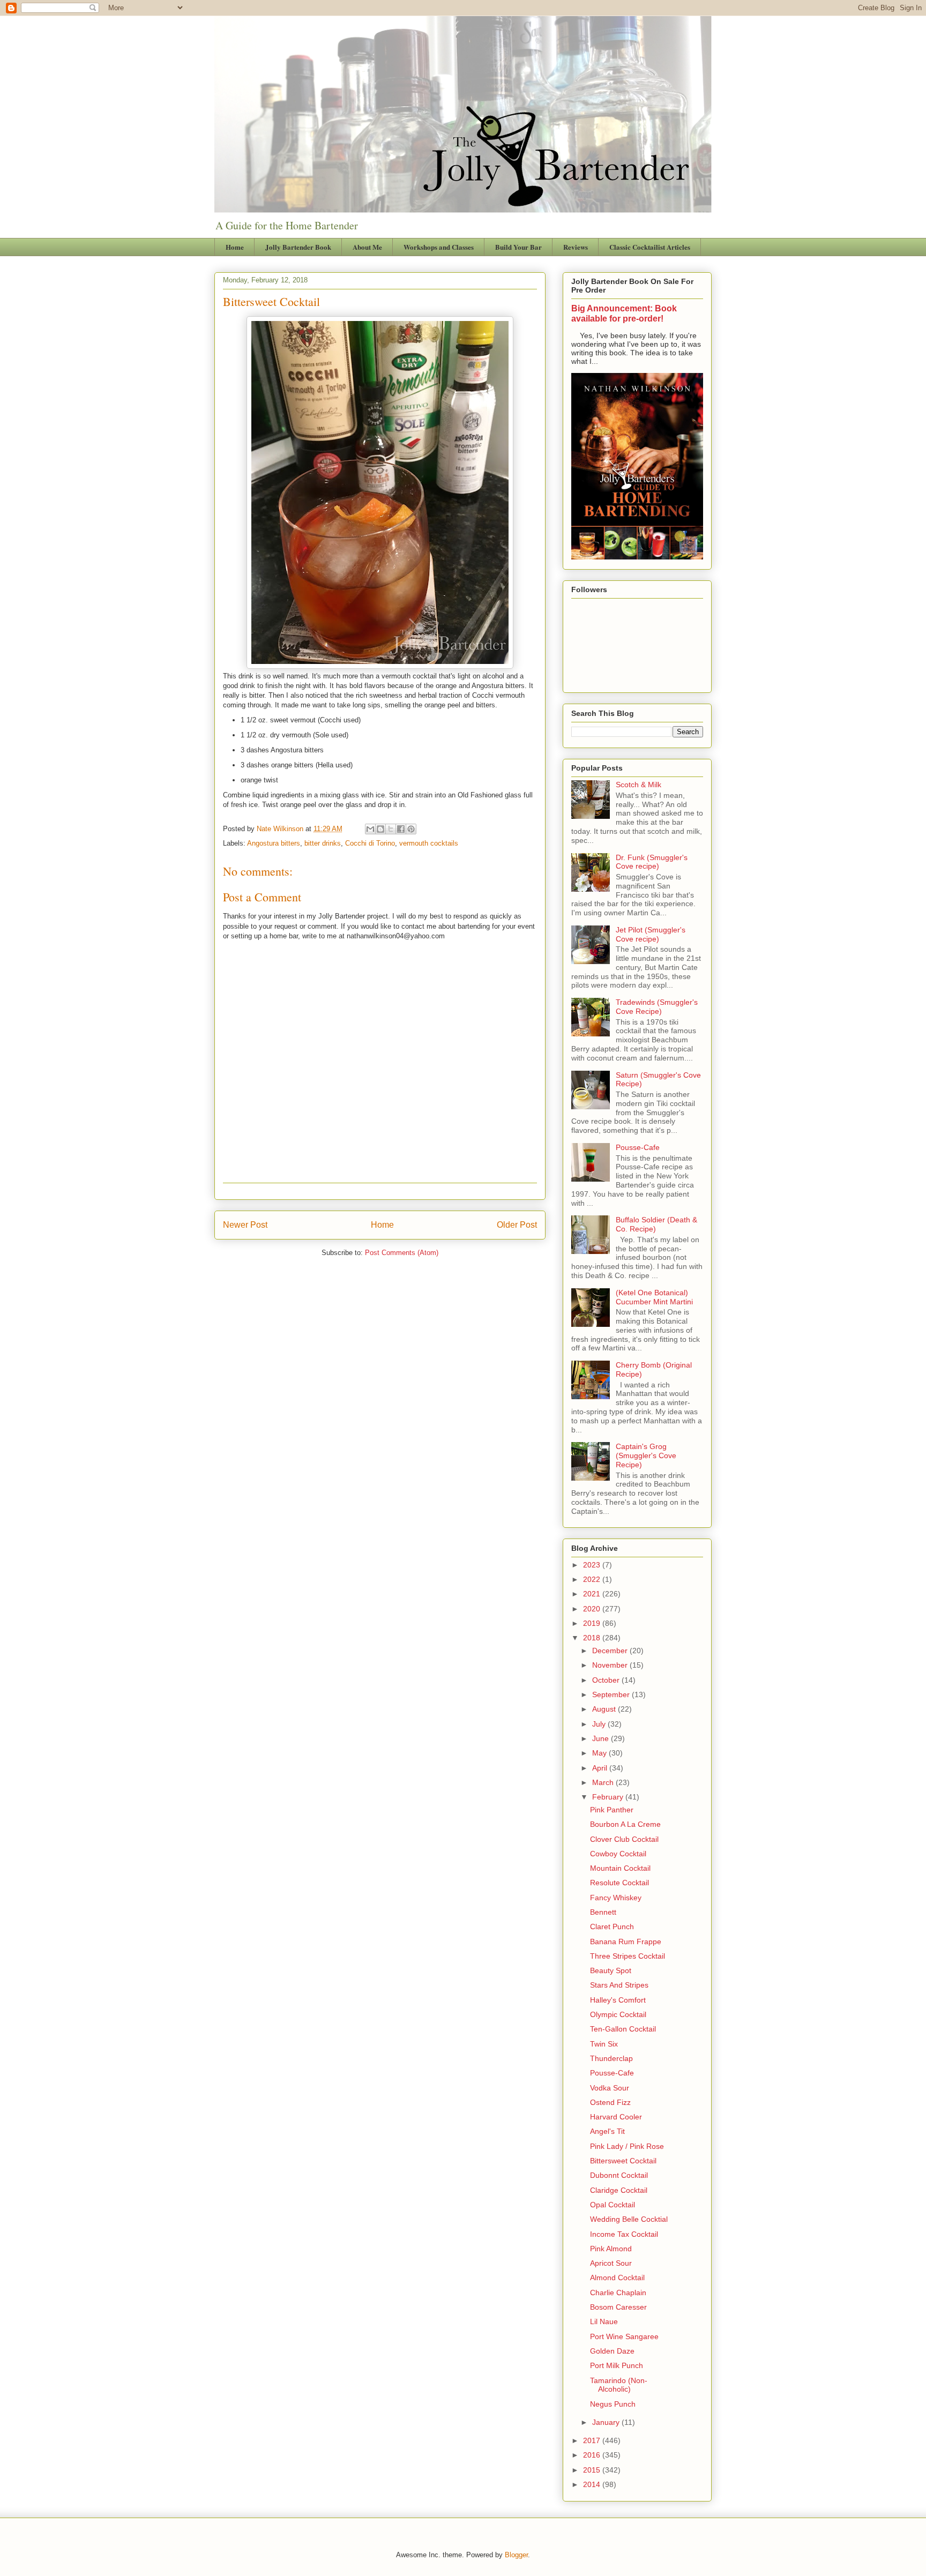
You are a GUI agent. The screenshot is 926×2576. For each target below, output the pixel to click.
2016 (593, 2455)
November (611, 1665)
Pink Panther (612, 1810)
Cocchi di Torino (370, 843)
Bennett (603, 1912)
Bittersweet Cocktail (623, 2161)
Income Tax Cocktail (624, 2234)
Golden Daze (612, 2351)
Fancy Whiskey (616, 1898)
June (602, 1738)
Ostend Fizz (610, 2102)
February (609, 1797)
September (612, 1694)
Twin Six (604, 2044)
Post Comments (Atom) (402, 1253)
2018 (593, 1638)
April (601, 1768)
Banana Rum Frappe (626, 1942)
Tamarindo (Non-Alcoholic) (619, 2385)
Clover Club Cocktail (624, 1839)
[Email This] (370, 829)
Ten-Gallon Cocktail (623, 2029)
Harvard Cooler (616, 2117)
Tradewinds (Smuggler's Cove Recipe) (657, 1007)
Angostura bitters (274, 843)
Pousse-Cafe (638, 1147)
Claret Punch (612, 1927)
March (604, 1782)
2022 (593, 1579)
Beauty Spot (611, 1970)
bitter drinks (323, 843)
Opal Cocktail (613, 2205)
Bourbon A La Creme (625, 1824)
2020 (593, 1609)
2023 (593, 1565)
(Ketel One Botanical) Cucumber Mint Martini (654, 1297)
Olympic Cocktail (618, 2014)
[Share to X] (391, 829)
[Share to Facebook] (401, 829)
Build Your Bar (518, 247)
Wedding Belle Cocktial (629, 2219)
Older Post (517, 1225)
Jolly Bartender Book (298, 247)
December (611, 1651)
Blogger (516, 2555)
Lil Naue (604, 2321)
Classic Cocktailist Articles (650, 247)
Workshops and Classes (439, 247)
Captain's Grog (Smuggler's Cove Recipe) (646, 1455)
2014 (593, 2484)
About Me (367, 247)
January (607, 2422)
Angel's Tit (607, 2131)
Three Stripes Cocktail (628, 1956)
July (600, 1724)
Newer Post (245, 1225)
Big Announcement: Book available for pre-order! (624, 313)
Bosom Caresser (618, 2307)
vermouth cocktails (429, 843)
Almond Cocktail (617, 2278)
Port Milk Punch (617, 2365)
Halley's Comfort (618, 2000)
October (607, 1680)
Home (235, 247)
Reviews (576, 247)
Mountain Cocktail (620, 1868)
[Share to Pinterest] (411, 829)
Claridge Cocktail (619, 2190)
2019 (593, 1623)
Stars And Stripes (619, 1985)
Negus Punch (613, 2404)
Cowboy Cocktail (618, 1854)
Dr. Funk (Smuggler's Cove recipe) (652, 862)
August (605, 1709)
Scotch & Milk (639, 785)
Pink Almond (611, 2249)
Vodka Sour (610, 2088)
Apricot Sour (611, 2263)
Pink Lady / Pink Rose (627, 2146)
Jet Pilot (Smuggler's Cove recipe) (651, 934)
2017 (593, 2440)
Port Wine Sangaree (624, 2336)
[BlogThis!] (380, 829)
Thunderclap (611, 2058)
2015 (593, 2470)
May (600, 1753)
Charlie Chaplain (618, 2293)
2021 (593, 1594)
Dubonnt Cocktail (619, 2175)
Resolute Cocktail (619, 1883)
